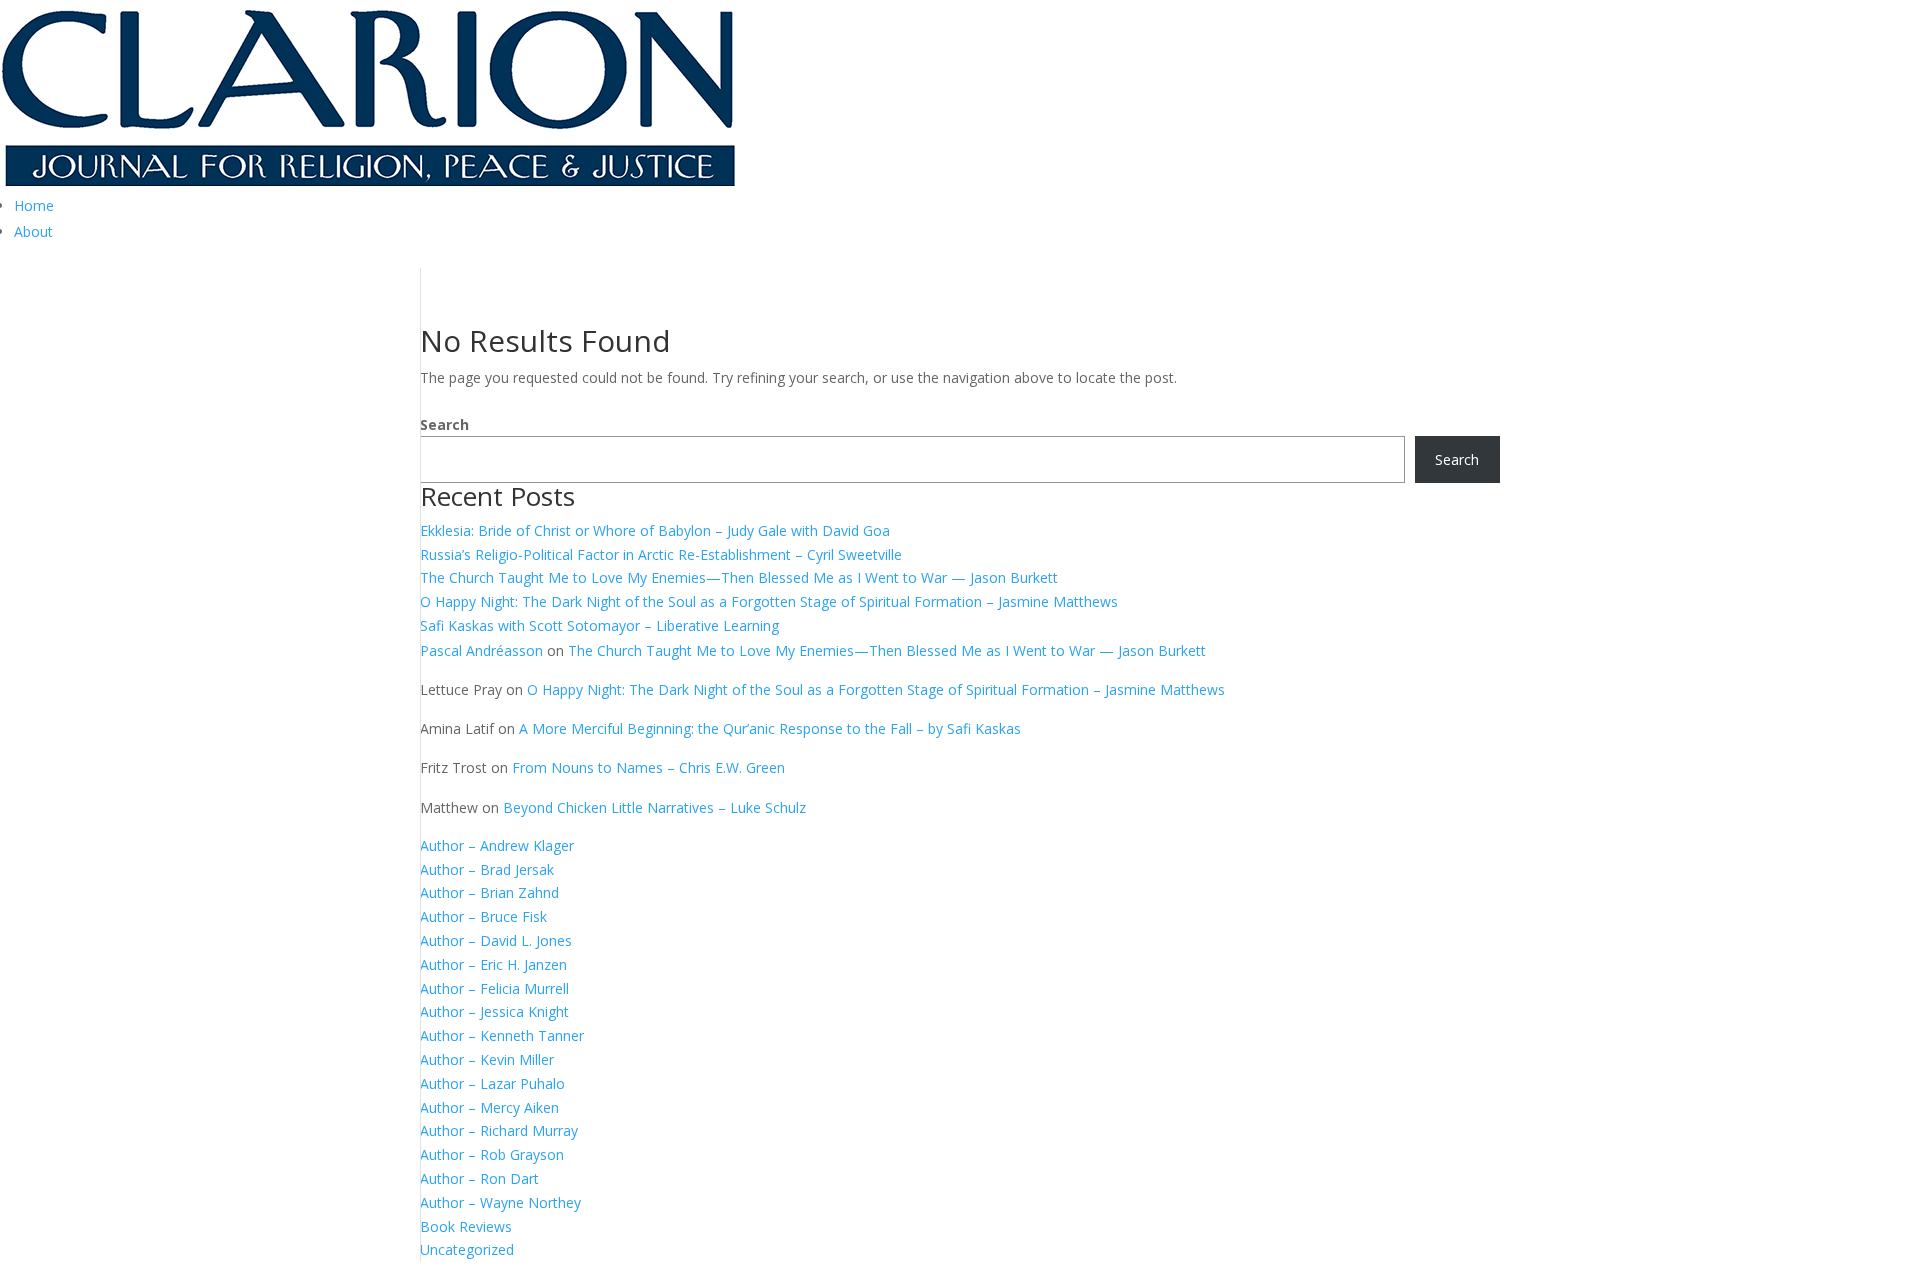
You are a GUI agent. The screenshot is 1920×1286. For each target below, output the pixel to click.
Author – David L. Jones (496, 940)
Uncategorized (467, 1249)
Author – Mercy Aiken (489, 1107)
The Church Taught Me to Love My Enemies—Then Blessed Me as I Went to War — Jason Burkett (739, 577)
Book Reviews (466, 1226)
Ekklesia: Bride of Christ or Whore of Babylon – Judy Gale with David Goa (655, 530)
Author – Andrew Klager (497, 845)
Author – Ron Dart (479, 1178)
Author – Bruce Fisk (483, 916)
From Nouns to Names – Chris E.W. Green (648, 767)
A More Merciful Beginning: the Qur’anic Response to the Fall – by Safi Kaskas (770, 728)
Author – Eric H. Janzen (493, 964)
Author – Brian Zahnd (489, 892)
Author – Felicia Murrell (494, 988)
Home (34, 205)
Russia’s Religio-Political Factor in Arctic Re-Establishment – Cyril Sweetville (661, 554)
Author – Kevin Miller (487, 1059)
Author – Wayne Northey (500, 1202)
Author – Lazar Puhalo (492, 1083)
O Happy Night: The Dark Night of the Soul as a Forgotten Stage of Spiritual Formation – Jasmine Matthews (769, 601)
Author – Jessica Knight (494, 1011)
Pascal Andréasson (481, 650)
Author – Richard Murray (499, 1130)
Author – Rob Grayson (492, 1154)
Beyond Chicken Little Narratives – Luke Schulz (654, 807)
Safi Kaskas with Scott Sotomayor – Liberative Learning (599, 625)
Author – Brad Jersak (487, 869)
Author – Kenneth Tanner (502, 1035)
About (33, 231)
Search (444, 424)
